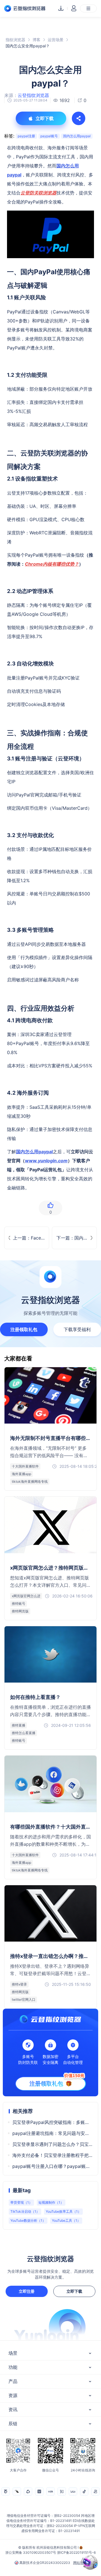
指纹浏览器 (15, 40)
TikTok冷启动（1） (25, 2211)
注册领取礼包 (24, 1329)
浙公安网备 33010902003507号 (31, 2552)
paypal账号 (49, 136)
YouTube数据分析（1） (28, 2220)
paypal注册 (26, 136)
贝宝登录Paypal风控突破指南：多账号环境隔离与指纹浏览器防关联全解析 (52, 2122)
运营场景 (56, 40)
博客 (36, 40)
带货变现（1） (21, 2202)
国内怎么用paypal (77, 136)
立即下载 (74, 2291)
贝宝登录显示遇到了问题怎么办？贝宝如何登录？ (52, 2144)
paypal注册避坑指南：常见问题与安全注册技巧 (52, 2133)
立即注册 (27, 2291)
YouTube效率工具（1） (63, 2211)
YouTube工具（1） (66, 2220)
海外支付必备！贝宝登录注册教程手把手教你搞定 (52, 2155)
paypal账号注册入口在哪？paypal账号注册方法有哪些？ (52, 2166)
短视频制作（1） (51, 2202)
